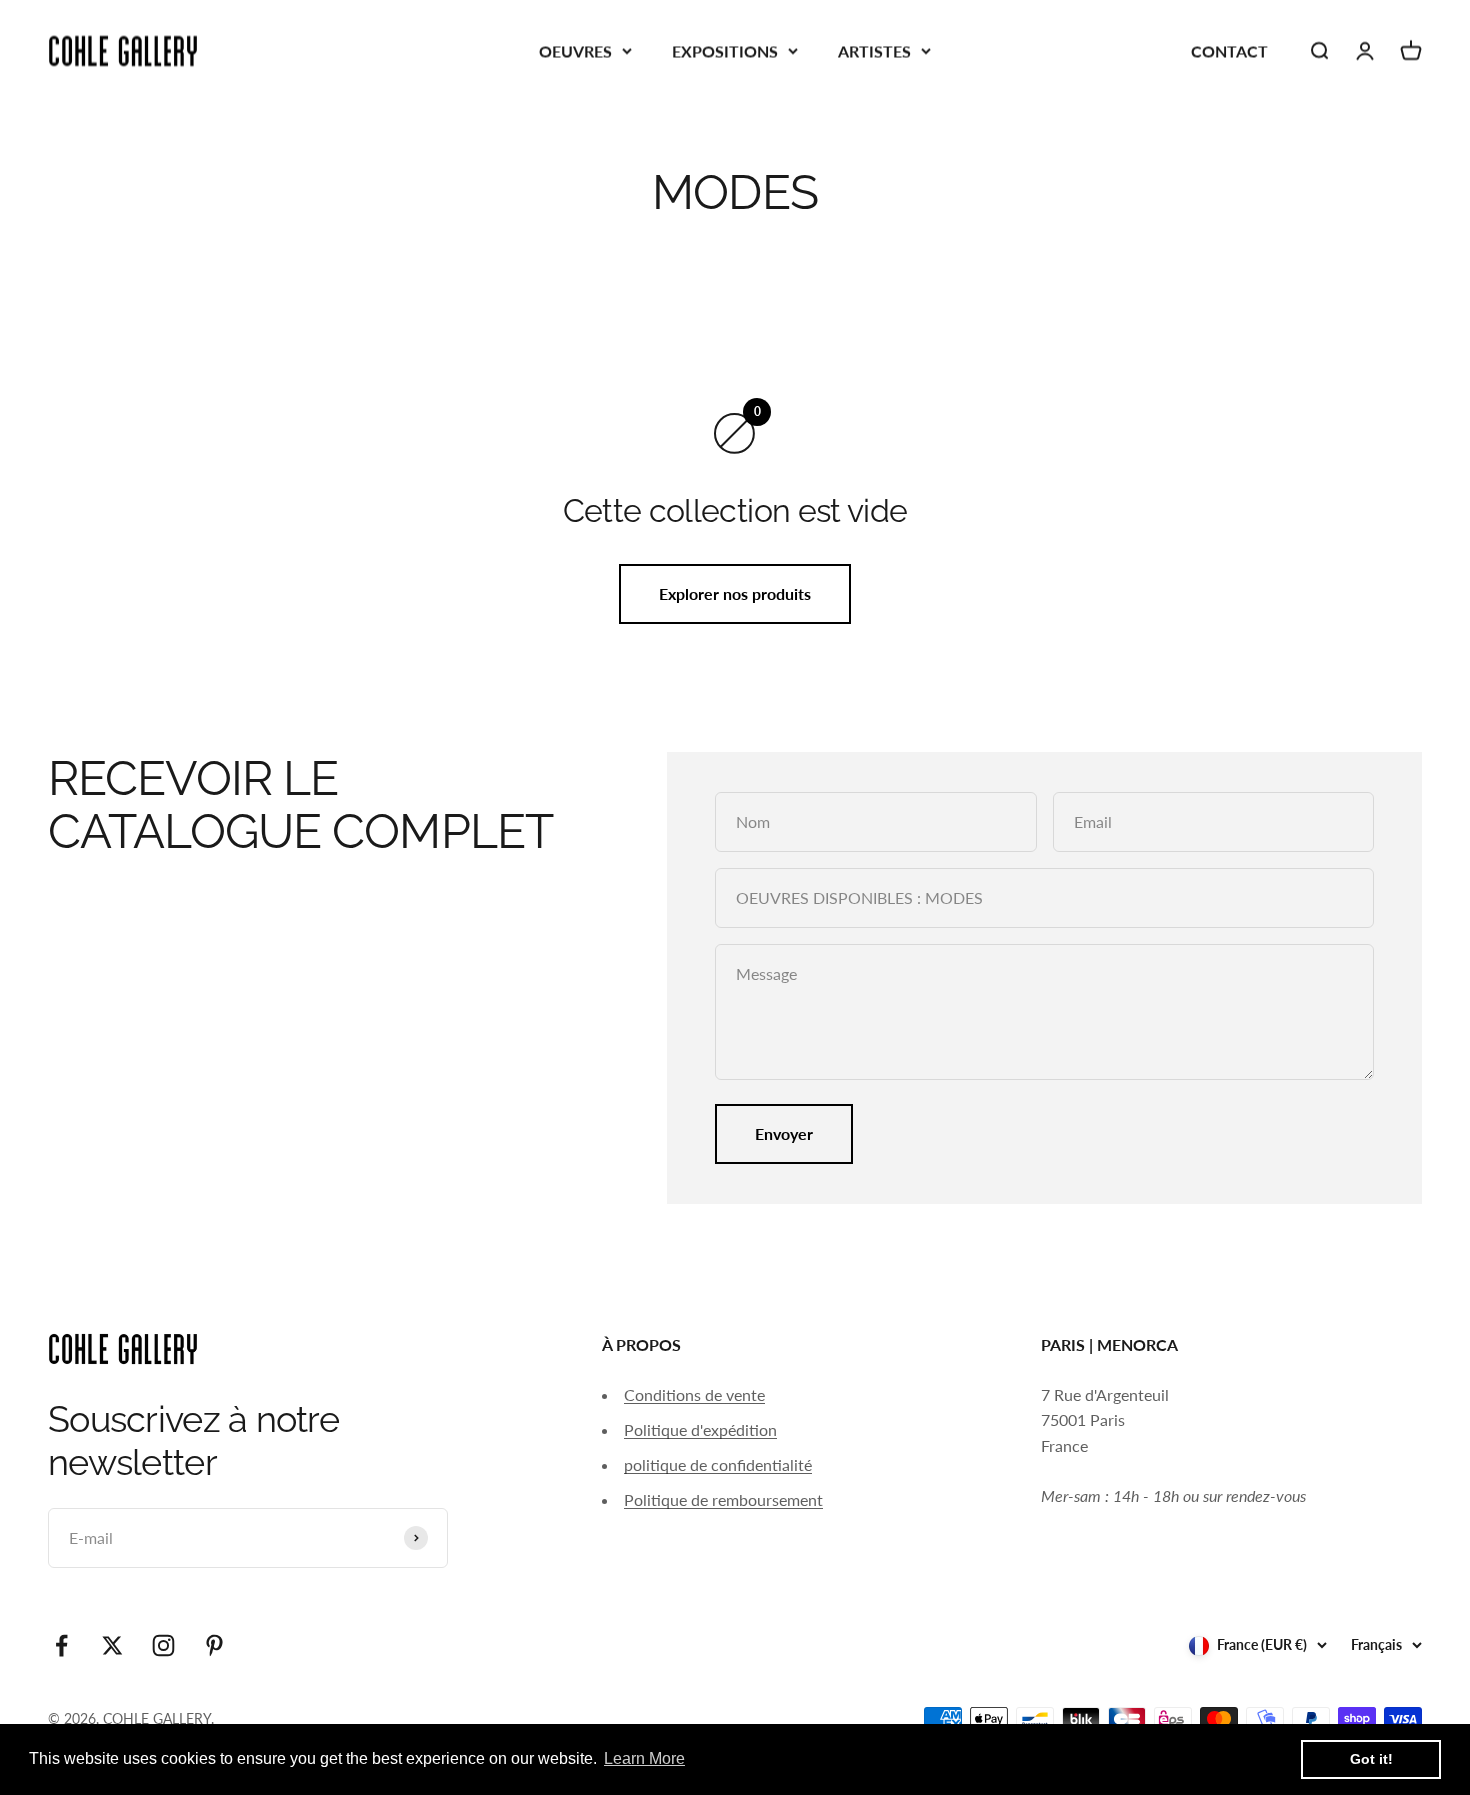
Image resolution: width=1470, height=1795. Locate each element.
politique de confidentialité (718, 1464)
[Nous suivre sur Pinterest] (214, 1645)
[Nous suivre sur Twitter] (112, 1645)
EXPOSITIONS (725, 50)
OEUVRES (575, 50)
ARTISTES (874, 50)
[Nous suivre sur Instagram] (163, 1645)
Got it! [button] (1371, 1759)
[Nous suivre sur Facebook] (61, 1645)
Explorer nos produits (735, 593)
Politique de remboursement (723, 1499)
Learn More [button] (644, 1758)
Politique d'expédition (700, 1429)
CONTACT (1229, 50)
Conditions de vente (694, 1394)
